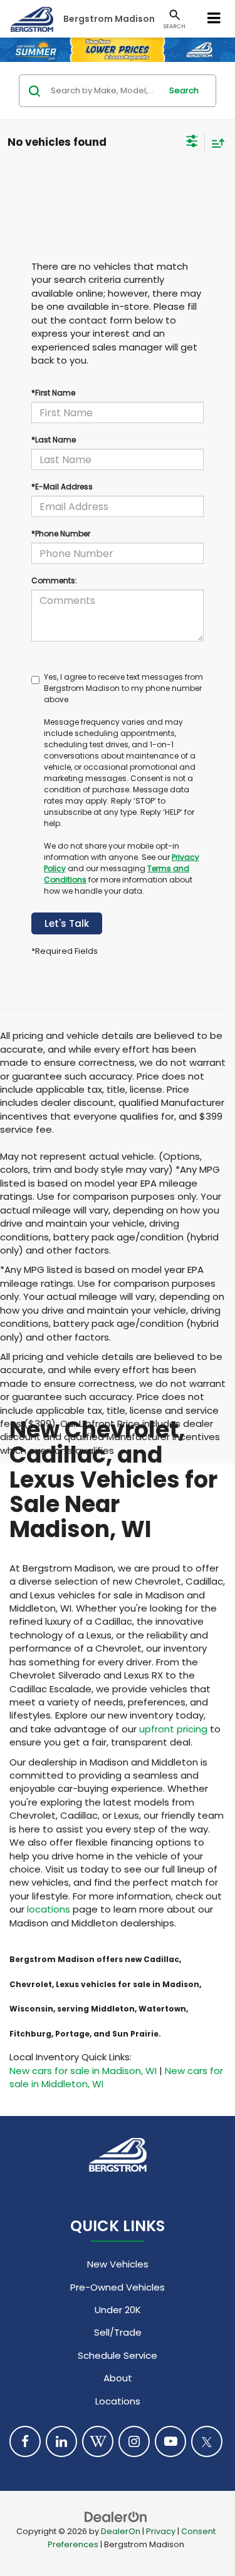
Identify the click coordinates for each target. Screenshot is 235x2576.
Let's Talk (67, 923)
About (118, 2378)
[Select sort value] (215, 143)
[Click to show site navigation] (214, 19)
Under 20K (118, 2310)
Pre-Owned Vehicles (118, 2287)
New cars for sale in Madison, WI (83, 2071)
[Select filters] (192, 143)
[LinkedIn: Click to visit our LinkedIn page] (61, 2441)
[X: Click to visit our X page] (207, 2441)
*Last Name (54, 440)
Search (184, 90)
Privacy (161, 2531)
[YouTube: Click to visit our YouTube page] (170, 2441)
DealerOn (121, 2531)
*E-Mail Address (62, 487)
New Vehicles (118, 2264)
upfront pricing (173, 1729)
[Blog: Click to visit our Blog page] (98, 2441)
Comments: (54, 580)
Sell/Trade (118, 2332)
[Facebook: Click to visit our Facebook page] (25, 2441)
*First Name (53, 393)
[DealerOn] (116, 2516)
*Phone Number (61, 534)
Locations (118, 2401)
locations (49, 1909)
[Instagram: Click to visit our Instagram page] (134, 2441)
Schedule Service (118, 2355)
